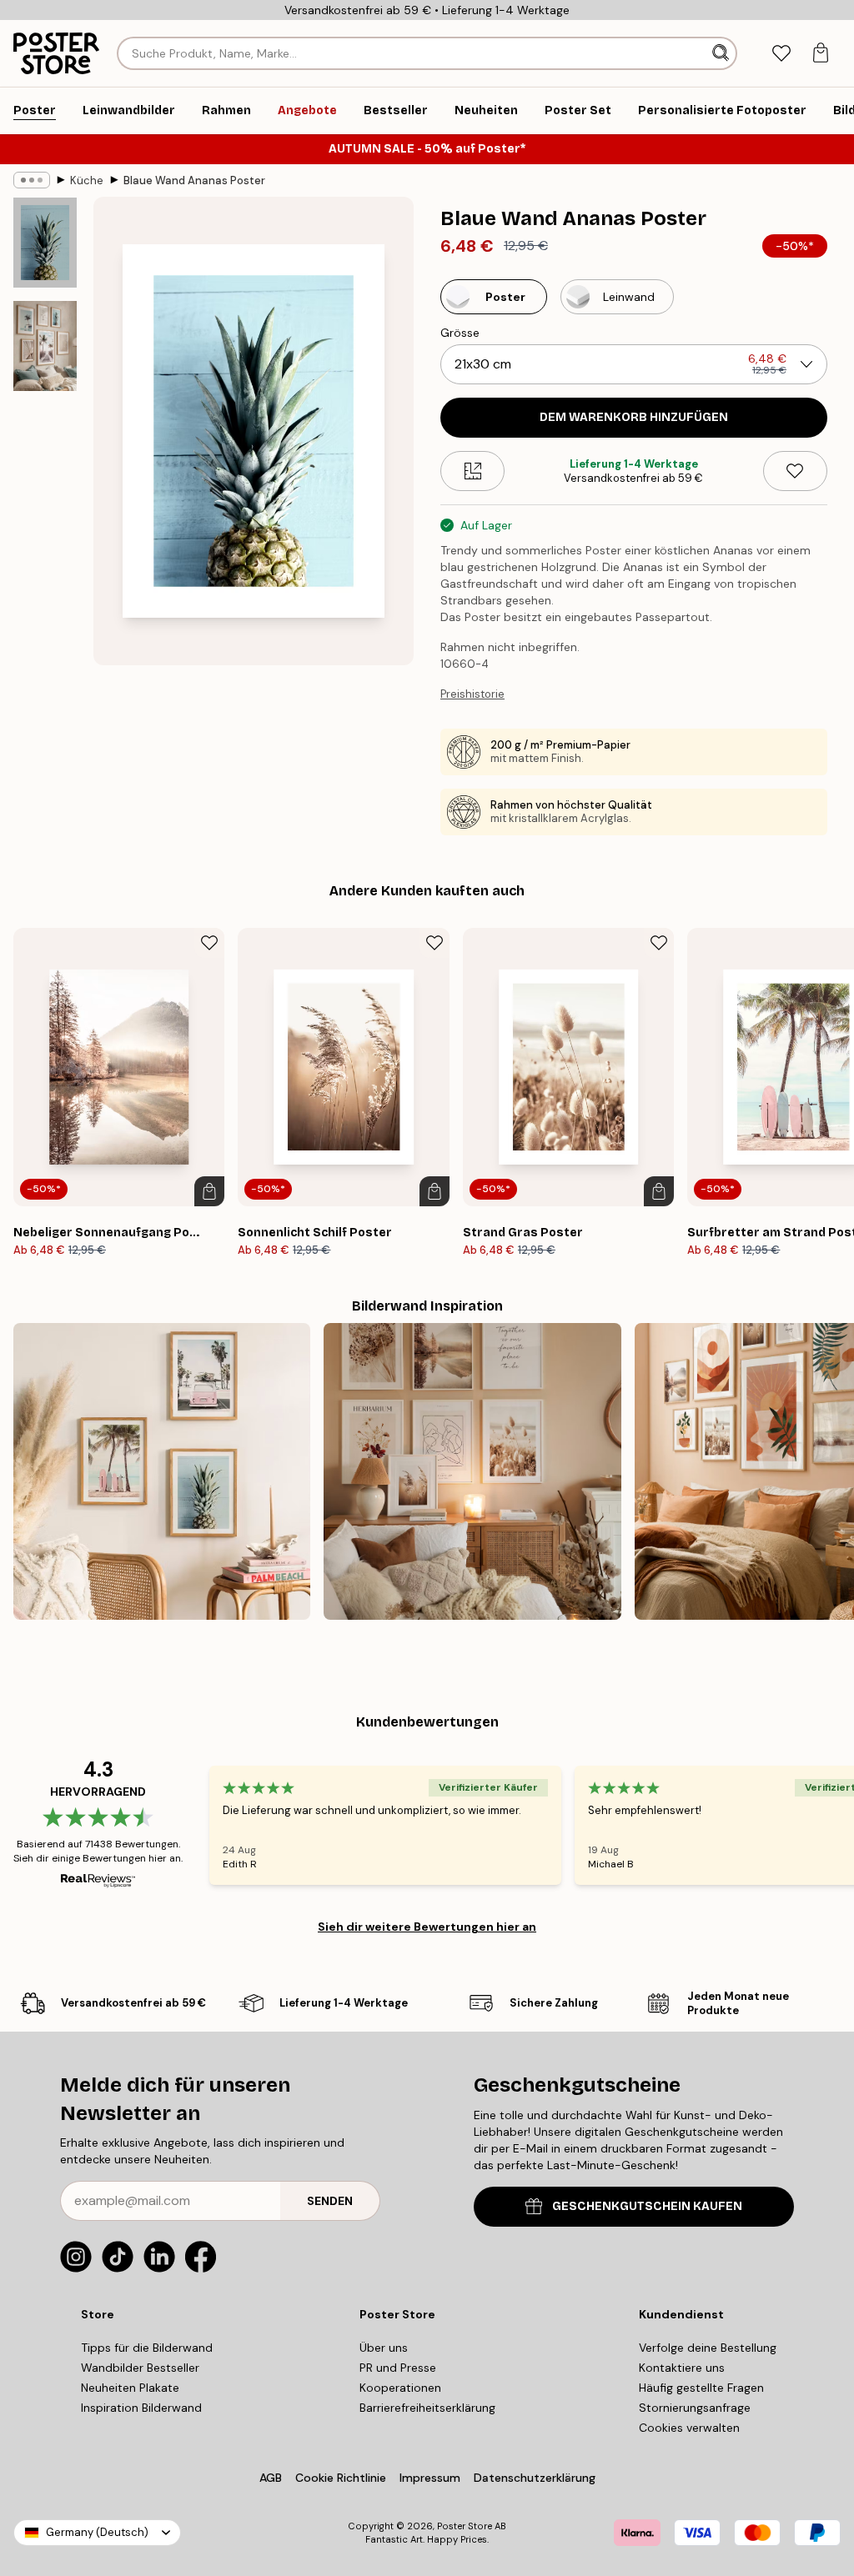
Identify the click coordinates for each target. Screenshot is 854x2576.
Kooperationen (400, 2388)
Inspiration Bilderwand (141, 2408)
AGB (271, 2478)
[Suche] (722, 53)
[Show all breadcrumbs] (32, 180)
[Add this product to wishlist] (795, 471)
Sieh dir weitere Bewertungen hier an (427, 1927)
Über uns (384, 2348)
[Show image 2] (45, 346)
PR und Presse (398, 2368)
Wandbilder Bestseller (140, 2368)
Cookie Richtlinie (341, 2478)
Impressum (430, 2478)
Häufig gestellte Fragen (701, 2388)
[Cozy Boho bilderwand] (472, 1471)
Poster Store (465, 2526)
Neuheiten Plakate (130, 2388)
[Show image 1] (45, 243)
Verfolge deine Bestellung (708, 2348)
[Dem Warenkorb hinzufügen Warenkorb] (209, 1191)
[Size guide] (472, 471)
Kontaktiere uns (682, 2368)
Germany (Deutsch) (97, 2532)
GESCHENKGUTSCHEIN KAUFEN (647, 2206)
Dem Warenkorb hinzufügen (634, 417)
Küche (87, 180)
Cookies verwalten (689, 2428)
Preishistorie (472, 694)
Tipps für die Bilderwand (147, 2348)
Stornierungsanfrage (695, 2408)
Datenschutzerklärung (535, 2478)
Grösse (460, 333)
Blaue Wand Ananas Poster (194, 180)
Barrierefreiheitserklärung (427, 2408)
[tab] (781, 54)
